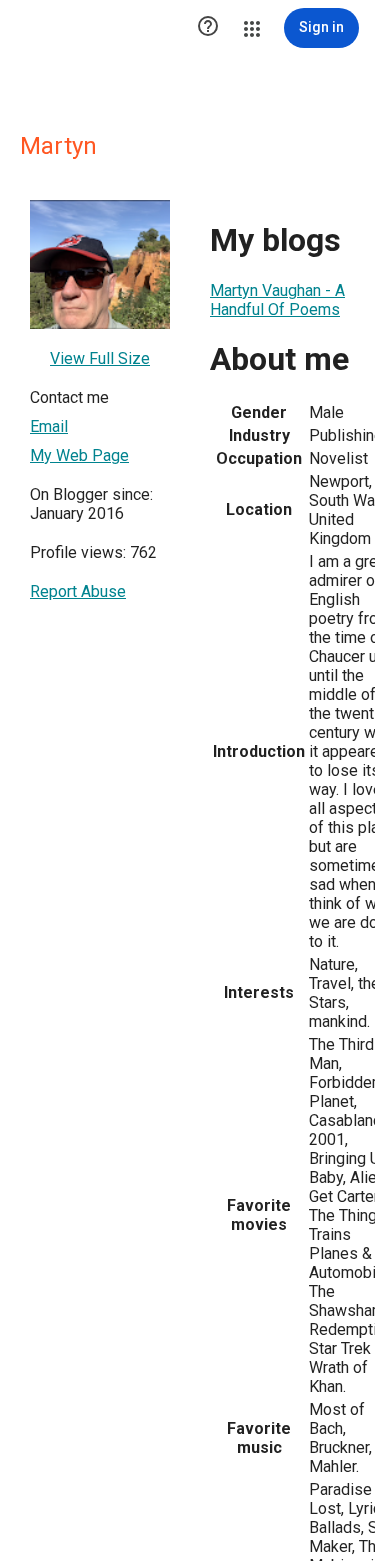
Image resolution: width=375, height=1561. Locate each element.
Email (49, 426)
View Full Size (100, 358)
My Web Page (79, 455)
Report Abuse (78, 591)
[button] (208, 28)
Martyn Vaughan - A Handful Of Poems (277, 300)
